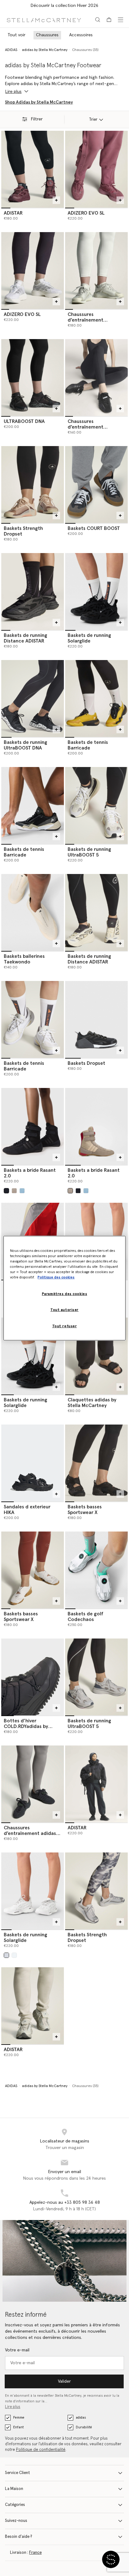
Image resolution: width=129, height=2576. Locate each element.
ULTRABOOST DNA (24, 421)
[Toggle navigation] (121, 20)
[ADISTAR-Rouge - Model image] (33, 169)
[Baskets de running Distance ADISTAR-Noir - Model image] (33, 592)
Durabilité (84, 2427)
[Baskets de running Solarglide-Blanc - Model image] (33, 1891)
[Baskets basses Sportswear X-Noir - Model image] (96, 1463)
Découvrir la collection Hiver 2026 (64, 6)
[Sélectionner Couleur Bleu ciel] (22, 1191)
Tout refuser (65, 1326)
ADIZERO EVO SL (86, 213)
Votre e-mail (17, 2350)
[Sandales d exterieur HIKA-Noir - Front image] (33, 1463)
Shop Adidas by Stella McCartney (39, 102)
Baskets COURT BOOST (94, 528)
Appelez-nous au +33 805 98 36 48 (65, 2203)
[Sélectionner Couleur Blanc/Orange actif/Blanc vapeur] (6, 1955)
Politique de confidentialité (41, 2450)
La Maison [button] (14, 2489)
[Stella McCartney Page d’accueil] (44, 20)
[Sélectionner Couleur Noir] (6, 1191)
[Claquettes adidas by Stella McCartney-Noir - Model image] (96, 1356)
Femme (19, 2418)
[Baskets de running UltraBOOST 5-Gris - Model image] (96, 1677)
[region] (64, 1288)
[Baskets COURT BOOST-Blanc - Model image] (96, 485)
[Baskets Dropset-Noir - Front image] (96, 1019)
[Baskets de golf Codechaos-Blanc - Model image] (96, 1570)
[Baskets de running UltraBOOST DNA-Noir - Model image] (33, 699)
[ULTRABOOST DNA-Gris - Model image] (33, 378)
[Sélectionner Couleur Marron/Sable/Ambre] (14, 1191)
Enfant (18, 2427)
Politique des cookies (56, 1277)
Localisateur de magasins (65, 2141)
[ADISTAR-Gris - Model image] (96, 1784)
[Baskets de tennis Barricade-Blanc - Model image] (33, 1019)
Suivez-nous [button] (16, 2521)
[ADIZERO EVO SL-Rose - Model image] (96, 169)
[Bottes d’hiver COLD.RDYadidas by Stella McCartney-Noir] (33, 1677)
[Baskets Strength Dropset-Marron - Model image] (33, 485)
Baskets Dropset (86, 1063)
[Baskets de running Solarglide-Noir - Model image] (96, 592)
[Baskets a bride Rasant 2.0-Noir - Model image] (33, 1126)
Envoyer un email (65, 2172)
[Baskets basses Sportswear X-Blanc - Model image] (33, 1570)
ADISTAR (13, 213)
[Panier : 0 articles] (109, 20)
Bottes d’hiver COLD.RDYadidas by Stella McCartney (26, 1726)
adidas (81, 2418)
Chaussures (47, 35)
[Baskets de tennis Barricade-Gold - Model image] (96, 699)
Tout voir (16, 35)
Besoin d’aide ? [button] (19, 2537)
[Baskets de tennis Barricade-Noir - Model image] (33, 805)
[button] (111, 2559)
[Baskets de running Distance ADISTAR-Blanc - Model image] (96, 912)
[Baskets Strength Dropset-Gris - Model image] (96, 1891)
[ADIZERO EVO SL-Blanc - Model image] (33, 271)
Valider (64, 2381)
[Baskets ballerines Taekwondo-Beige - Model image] (33, 912)
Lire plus (13, 2407)
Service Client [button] (18, 2473)
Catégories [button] (15, 2505)
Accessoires (81, 35)
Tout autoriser (64, 1310)
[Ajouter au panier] (56, 200)
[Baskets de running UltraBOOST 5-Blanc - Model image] (96, 805)
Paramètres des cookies (65, 1294)
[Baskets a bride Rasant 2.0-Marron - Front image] (96, 1126)
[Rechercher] (98, 20)
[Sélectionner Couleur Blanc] (14, 1955)
